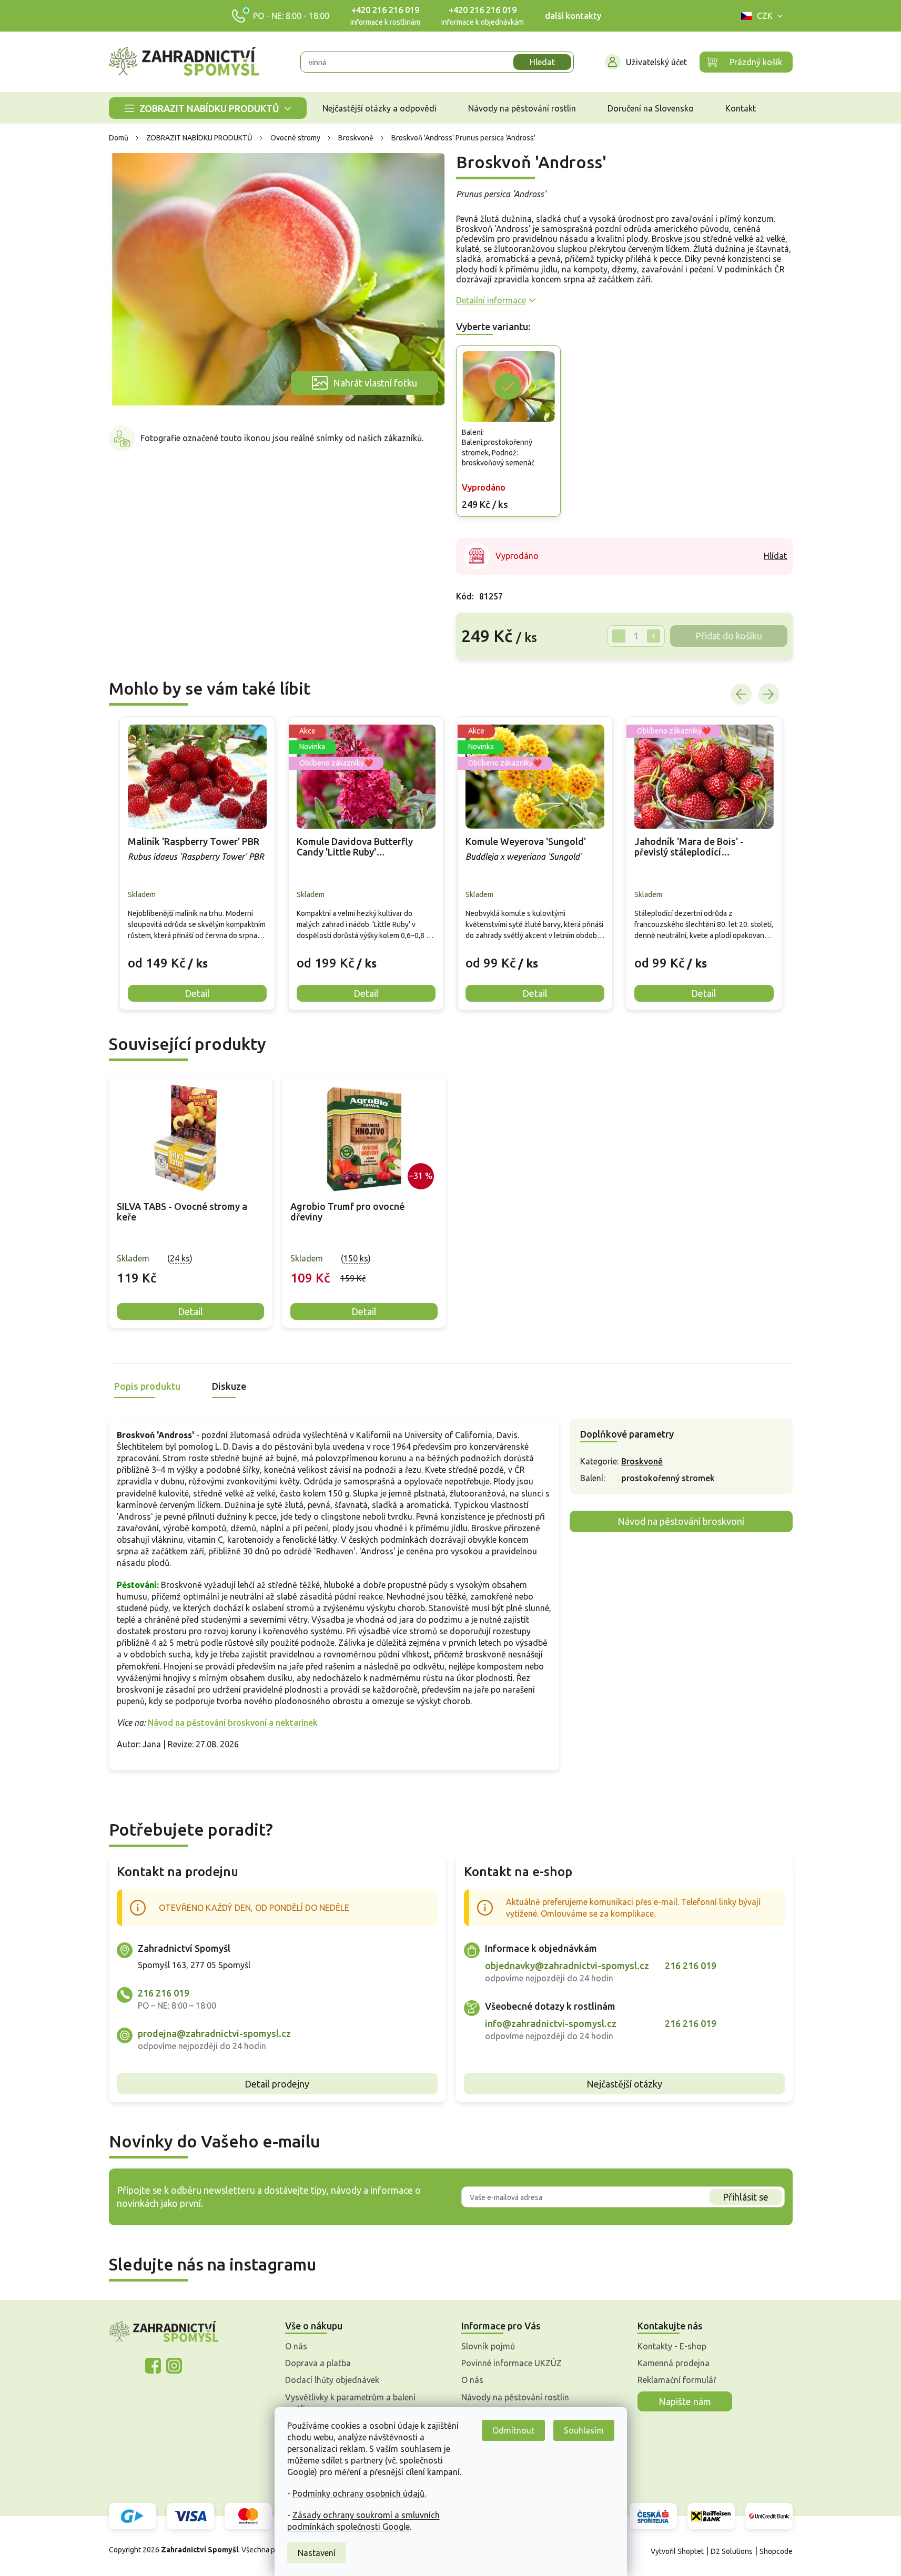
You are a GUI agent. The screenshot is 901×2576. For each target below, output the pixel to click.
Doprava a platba (318, 2363)
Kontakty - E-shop (672, 2346)
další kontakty (573, 16)
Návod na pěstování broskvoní (681, 1521)
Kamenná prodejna (674, 2363)
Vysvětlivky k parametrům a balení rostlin (350, 2403)
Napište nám (685, 2401)
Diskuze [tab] (229, 1386)
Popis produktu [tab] (147, 1386)
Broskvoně (642, 1461)
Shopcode (776, 2551)
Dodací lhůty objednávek (332, 2380)
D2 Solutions (732, 2551)
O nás (296, 2346)
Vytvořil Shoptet (677, 2551)
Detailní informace (491, 300)
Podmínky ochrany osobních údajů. (359, 2493)
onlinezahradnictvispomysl (153, 2366)
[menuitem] (208, 108)
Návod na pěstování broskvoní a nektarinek (233, 1723)
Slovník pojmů (488, 2346)
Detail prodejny (277, 2084)
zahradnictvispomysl (174, 2366)
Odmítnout (513, 2430)
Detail (190, 1311)
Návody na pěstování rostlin (515, 2397)
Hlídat (775, 556)
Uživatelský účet (656, 62)
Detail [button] (197, 993)
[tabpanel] (190, 1201)
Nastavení (317, 2553)
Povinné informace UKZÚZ (512, 2363)
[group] (197, 863)
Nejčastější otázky (624, 2084)
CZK (765, 16)
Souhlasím (584, 2430)
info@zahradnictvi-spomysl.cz (551, 2023)
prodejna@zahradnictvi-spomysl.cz (214, 2033)
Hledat (542, 62)
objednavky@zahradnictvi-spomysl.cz (567, 1966)
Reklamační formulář (677, 2380)
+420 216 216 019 (385, 10)
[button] (197, 955)
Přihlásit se (746, 2197)
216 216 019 (164, 1993)
